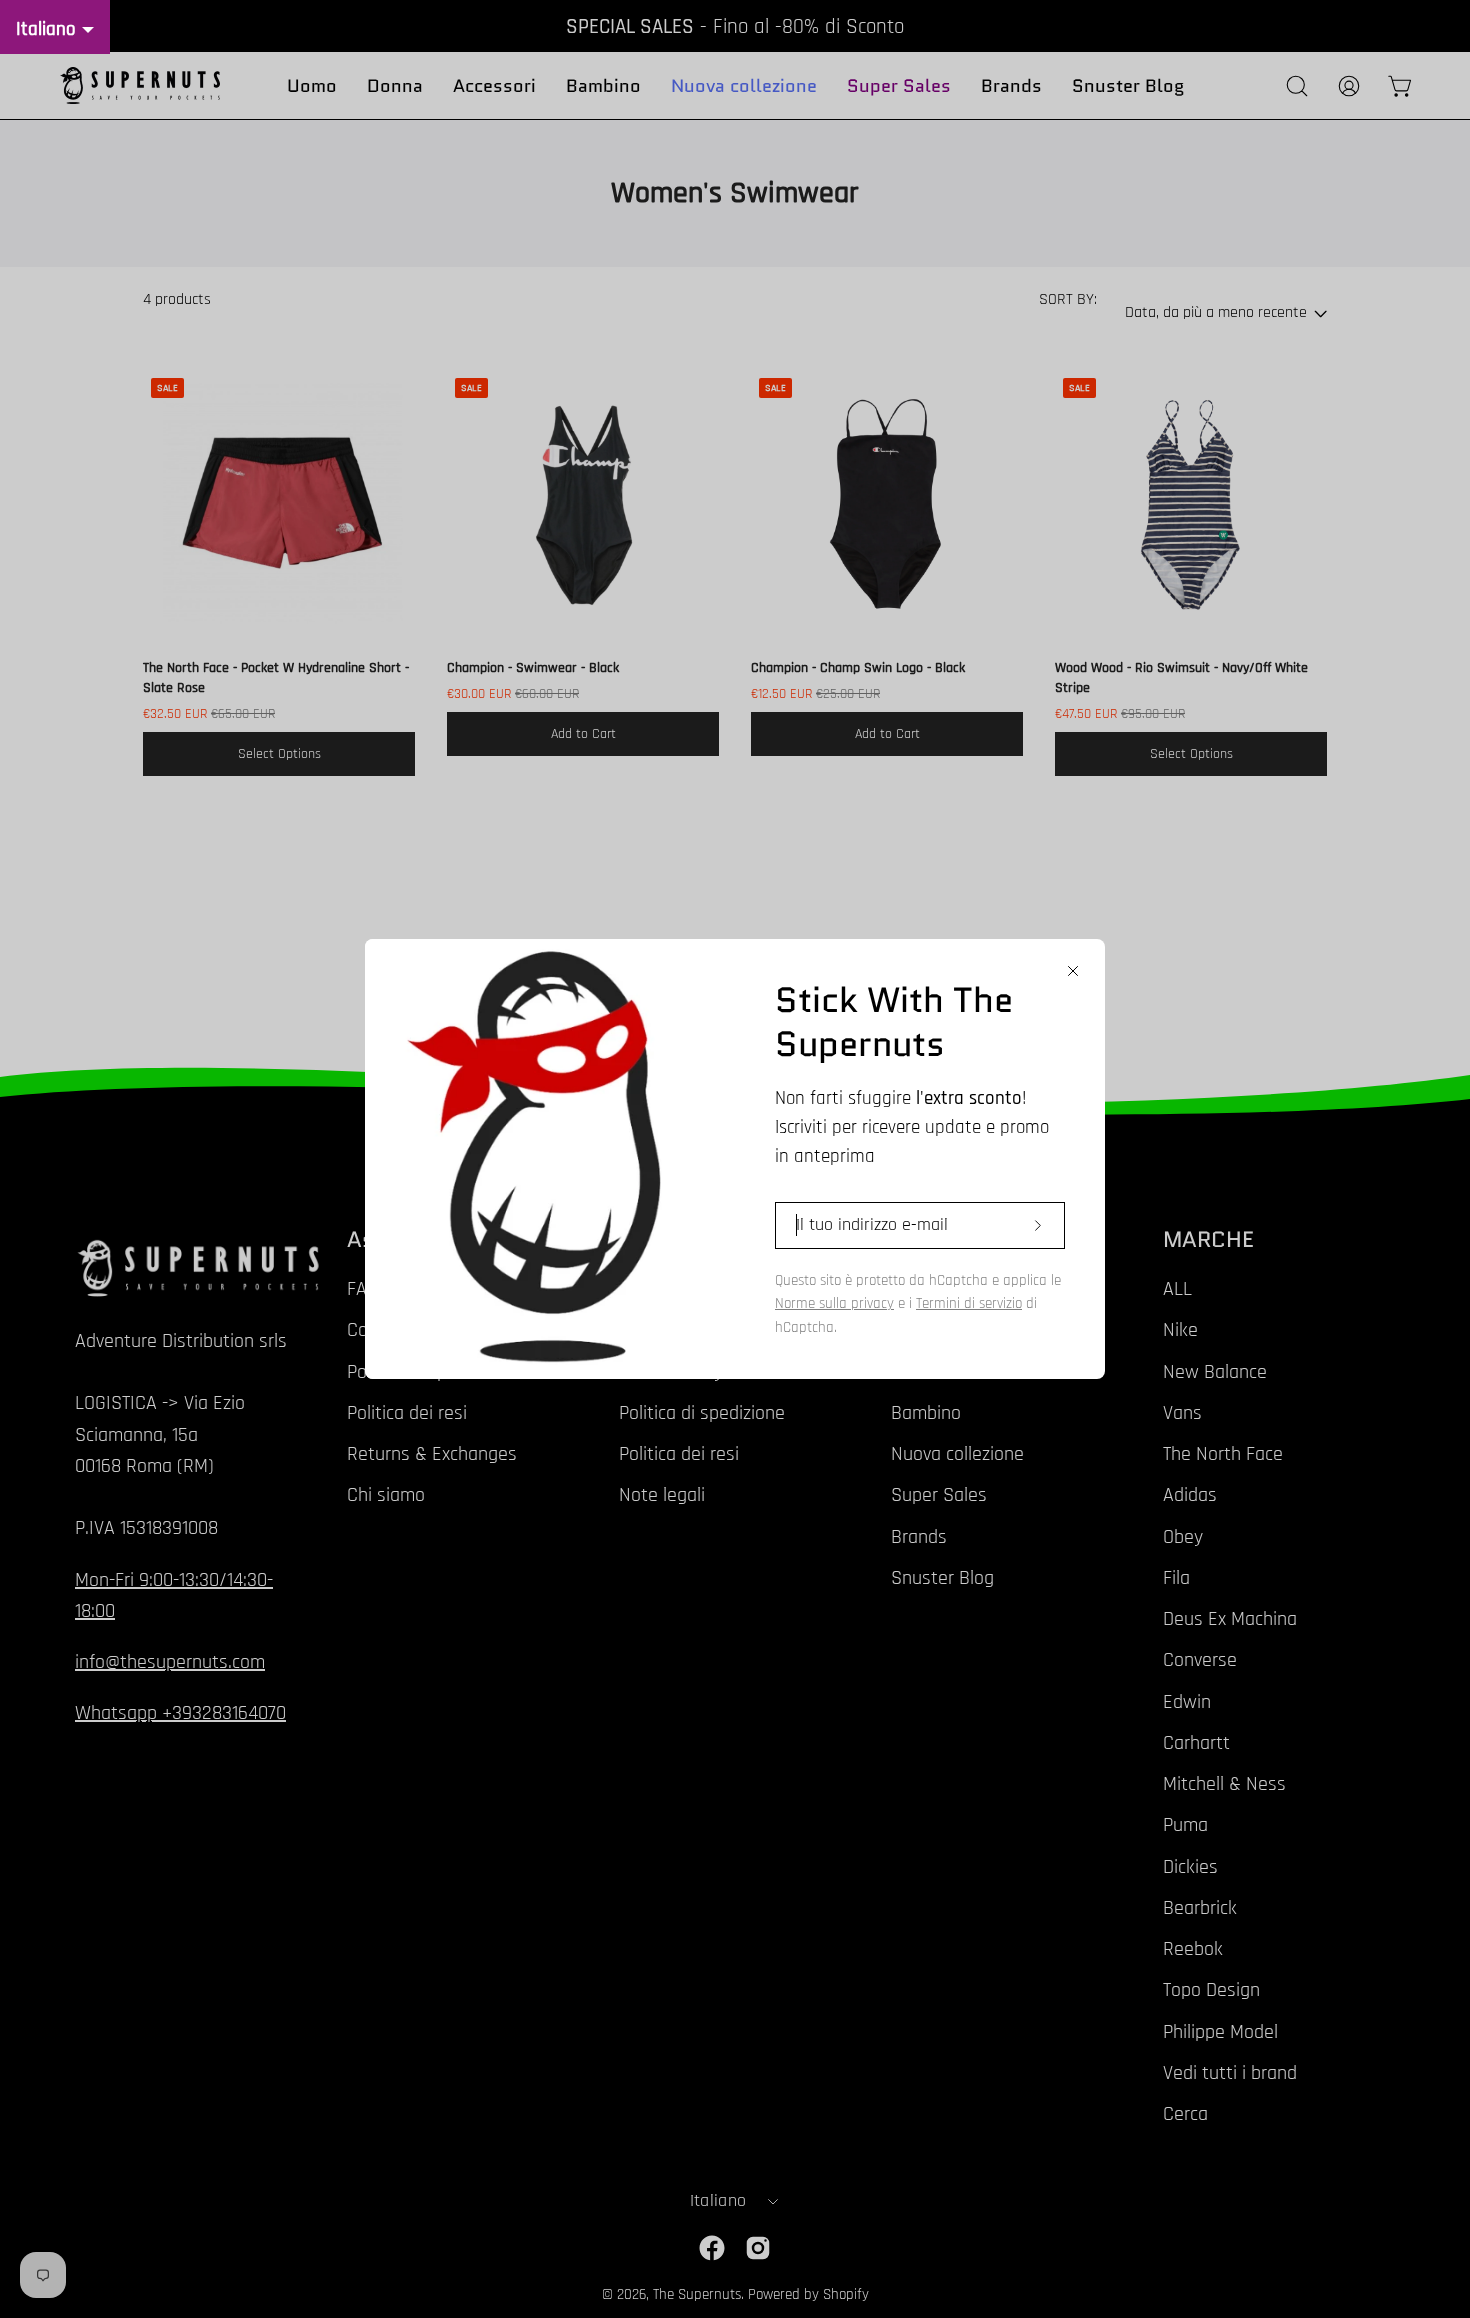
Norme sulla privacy (834, 1303)
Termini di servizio (969, 1303)
